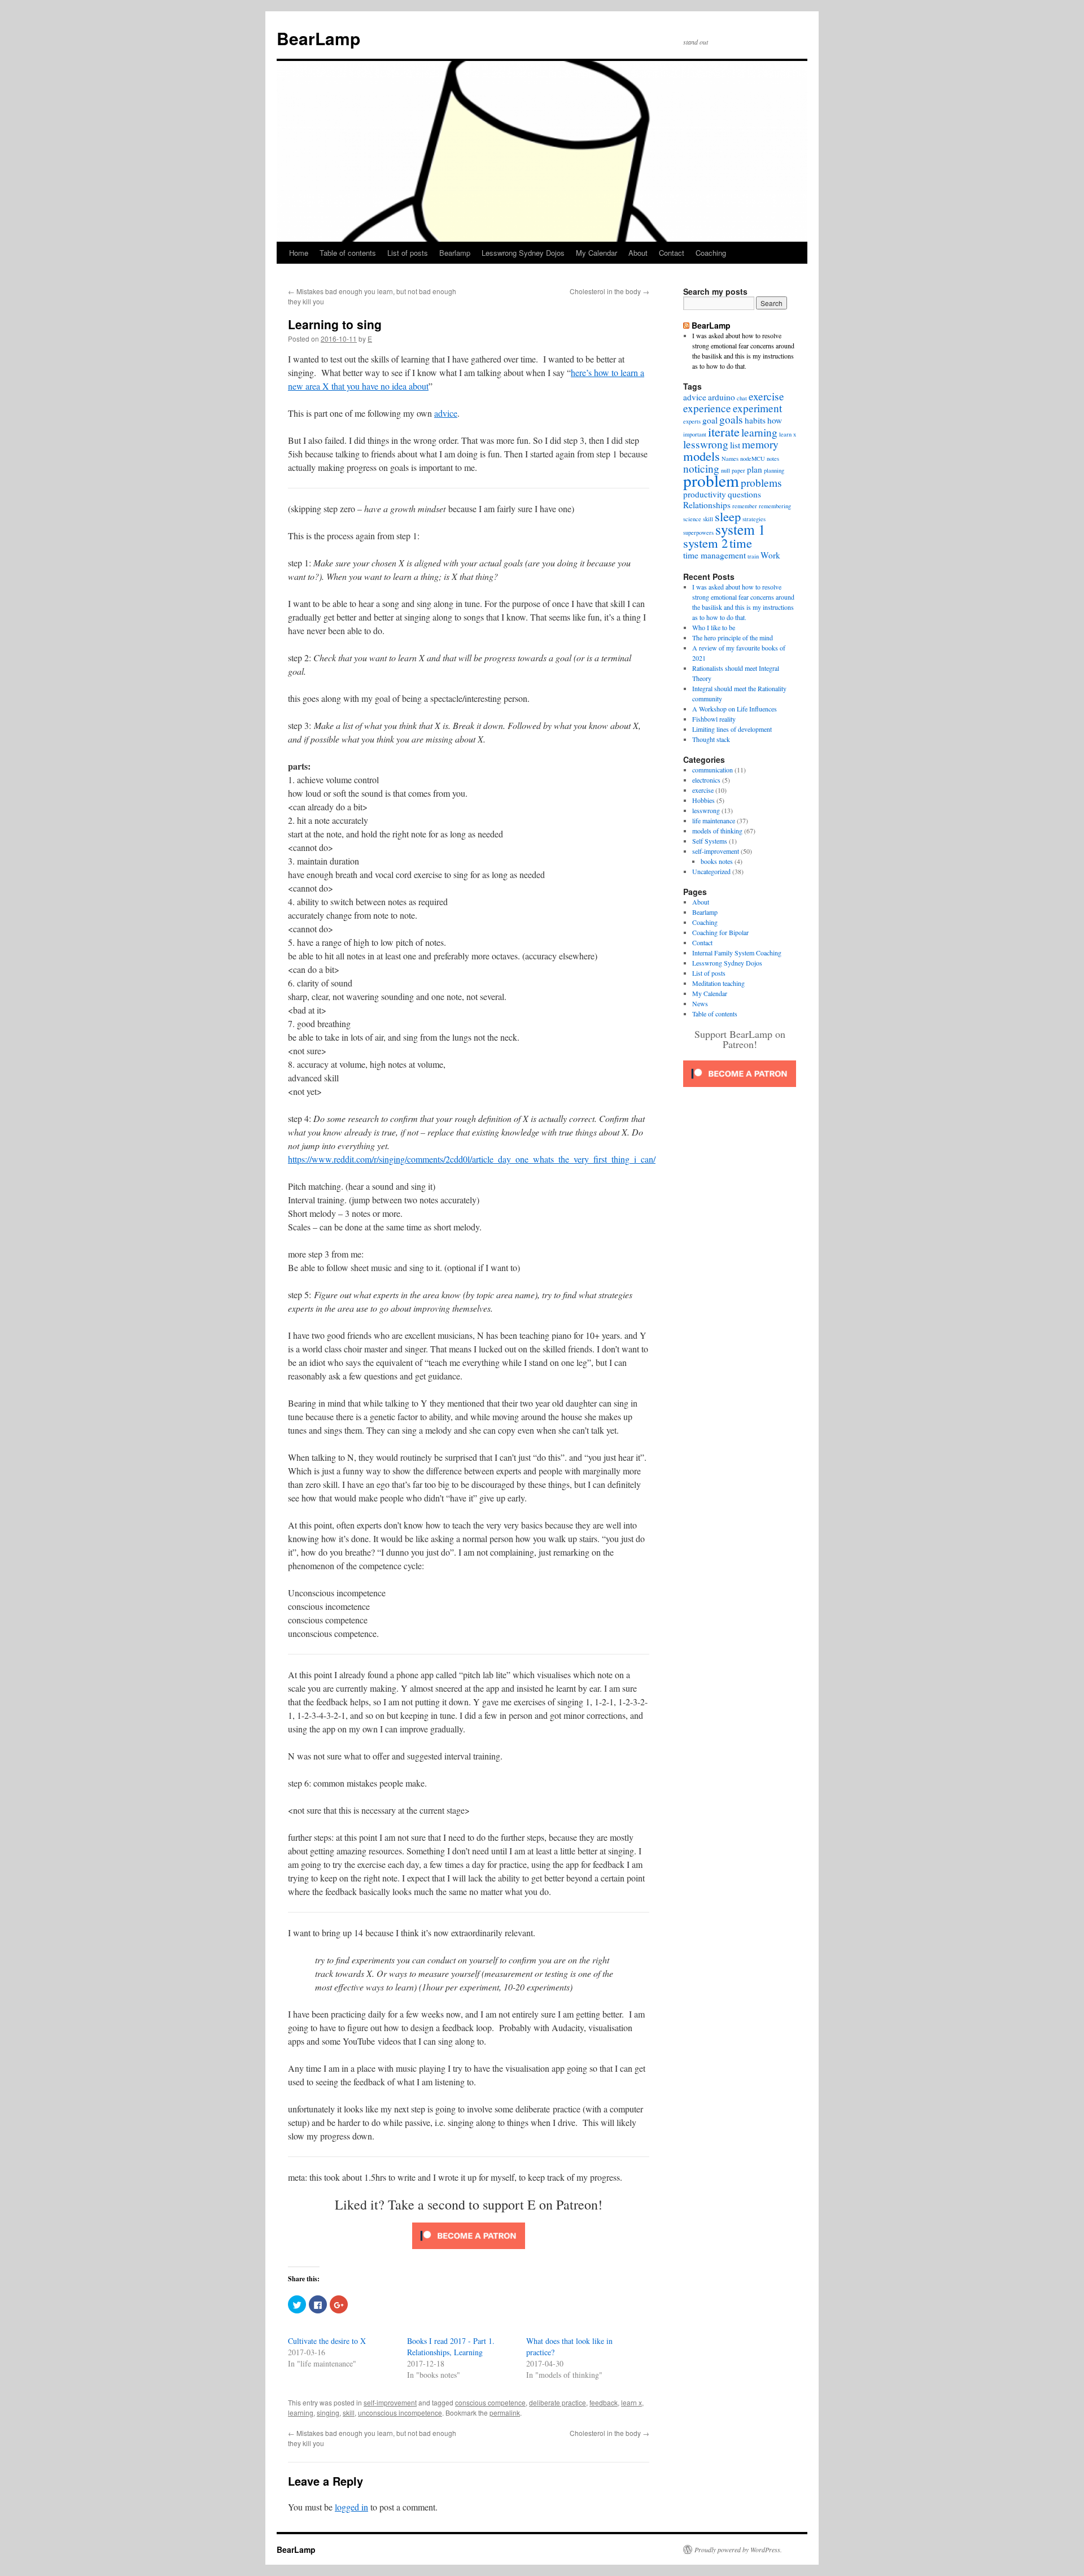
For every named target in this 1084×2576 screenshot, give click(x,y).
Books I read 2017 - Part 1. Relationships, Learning (451, 2346)
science (692, 519)
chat (742, 398)
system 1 (740, 529)
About (638, 253)
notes (773, 459)
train (753, 556)
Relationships (707, 505)
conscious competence (490, 2402)
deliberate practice (558, 2402)
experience (707, 408)
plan (755, 469)
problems (761, 483)
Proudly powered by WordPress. (738, 2549)
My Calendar (596, 253)
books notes (717, 861)
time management (714, 555)
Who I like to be (714, 627)
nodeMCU (753, 459)
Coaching (711, 253)
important (695, 434)
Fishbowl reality (714, 719)
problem (711, 480)
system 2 (705, 543)
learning (301, 2413)
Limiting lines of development (732, 729)
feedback (604, 2402)
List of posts (408, 253)
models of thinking (717, 831)
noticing (701, 468)
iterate (724, 431)
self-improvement (390, 2402)
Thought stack (711, 739)
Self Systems (710, 841)
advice (446, 413)
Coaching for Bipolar (720, 932)
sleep (728, 516)
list (735, 445)
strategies (754, 519)
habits (755, 420)
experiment (757, 408)
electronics (706, 780)
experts (692, 421)
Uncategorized (711, 871)
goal (710, 420)
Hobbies (703, 800)
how (775, 420)
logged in (351, 2507)
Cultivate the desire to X (327, 2341)
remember (745, 506)
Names (730, 459)
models (701, 456)
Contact (672, 253)
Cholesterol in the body (609, 291)
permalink (505, 2413)
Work (770, 555)
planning (774, 470)
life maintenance (714, 820)
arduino (722, 397)
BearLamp (318, 38)
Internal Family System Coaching (737, 953)
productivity (705, 494)
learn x (631, 2402)
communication (713, 770)
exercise (766, 396)
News (700, 1003)
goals (731, 419)
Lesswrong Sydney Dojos (523, 253)
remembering (775, 506)
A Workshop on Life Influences (735, 709)
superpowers (698, 532)
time (741, 543)
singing (328, 2413)
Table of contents (348, 253)
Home (299, 253)
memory (760, 444)
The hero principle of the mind (733, 638)
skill (349, 2413)
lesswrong (706, 444)
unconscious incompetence (400, 2413)
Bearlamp (455, 253)
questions (744, 494)
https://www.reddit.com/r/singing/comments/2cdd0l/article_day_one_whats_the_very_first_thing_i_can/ (472, 1159)
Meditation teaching (718, 983)
